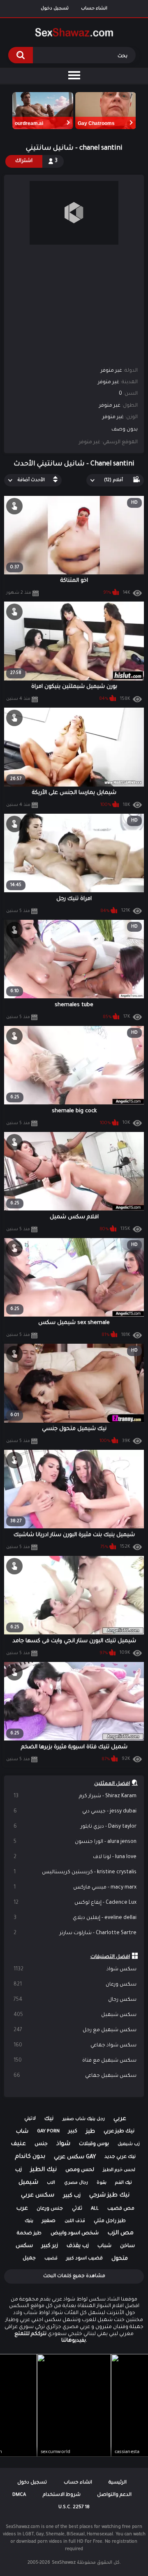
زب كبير (72, 2196)
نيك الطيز (44, 2170)
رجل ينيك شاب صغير (84, 2119)
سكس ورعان (75, 1985)
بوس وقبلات (94, 2144)
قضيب (51, 2259)
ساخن (127, 2246)
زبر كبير (50, 2246)
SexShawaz (64, 2563)
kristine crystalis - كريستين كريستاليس (75, 1872)
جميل (29, 2259)
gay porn (48, 2132)
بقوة (102, 2183)
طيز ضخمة (29, 2234)
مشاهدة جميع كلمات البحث (74, 2276)
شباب (104, 2246)
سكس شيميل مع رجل (75, 2030)
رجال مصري (76, 2183)
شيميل (28, 2183)
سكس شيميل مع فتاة (75, 2061)
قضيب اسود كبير (84, 2259)
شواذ (63, 2144)
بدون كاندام (30, 2157)
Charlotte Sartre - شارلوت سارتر (75, 1933)
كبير (73, 2132)
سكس (24, 2246)
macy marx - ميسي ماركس (75, 1888)
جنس (41, 2144)
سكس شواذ (75, 1970)
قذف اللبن (75, 2221)
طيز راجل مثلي (110, 2221)
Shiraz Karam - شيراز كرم (75, 1796)
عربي (120, 2119)
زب (18, 2170)
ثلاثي (77, 2209)
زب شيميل (129, 2144)
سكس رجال (75, 2000)
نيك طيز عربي (119, 2132)
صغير (49, 2221)
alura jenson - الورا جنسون (75, 1842)
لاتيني (30, 2119)
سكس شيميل (75, 2015)
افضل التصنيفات (110, 1957)
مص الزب (120, 2233)
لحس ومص (80, 2170)
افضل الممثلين (112, 1784)
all (95, 2209)
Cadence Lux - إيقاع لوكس (75, 1903)
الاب (51, 2183)
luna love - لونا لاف (75, 1857)
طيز (90, 2132)
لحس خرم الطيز (119, 2170)
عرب (22, 2209)
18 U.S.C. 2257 (74, 2508)
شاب (22, 2132)
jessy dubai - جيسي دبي (75, 1812)
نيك (49, 2119)
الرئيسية (118, 2483)
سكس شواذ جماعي (75, 2046)
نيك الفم (124, 2183)
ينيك (29, 2221)
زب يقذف (78, 2246)
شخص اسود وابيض (75, 2233)
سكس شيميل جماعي (75, 2076)
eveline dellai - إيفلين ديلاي (75, 1918)
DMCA (19, 2495)
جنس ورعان (50, 2209)
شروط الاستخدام (62, 2495)
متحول (120, 2259)
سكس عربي (38, 2196)
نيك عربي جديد (120, 2157)
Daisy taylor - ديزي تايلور (75, 1827)
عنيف (18, 2144)
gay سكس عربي (75, 2157)
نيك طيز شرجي (109, 2196)
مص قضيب (121, 2209)
